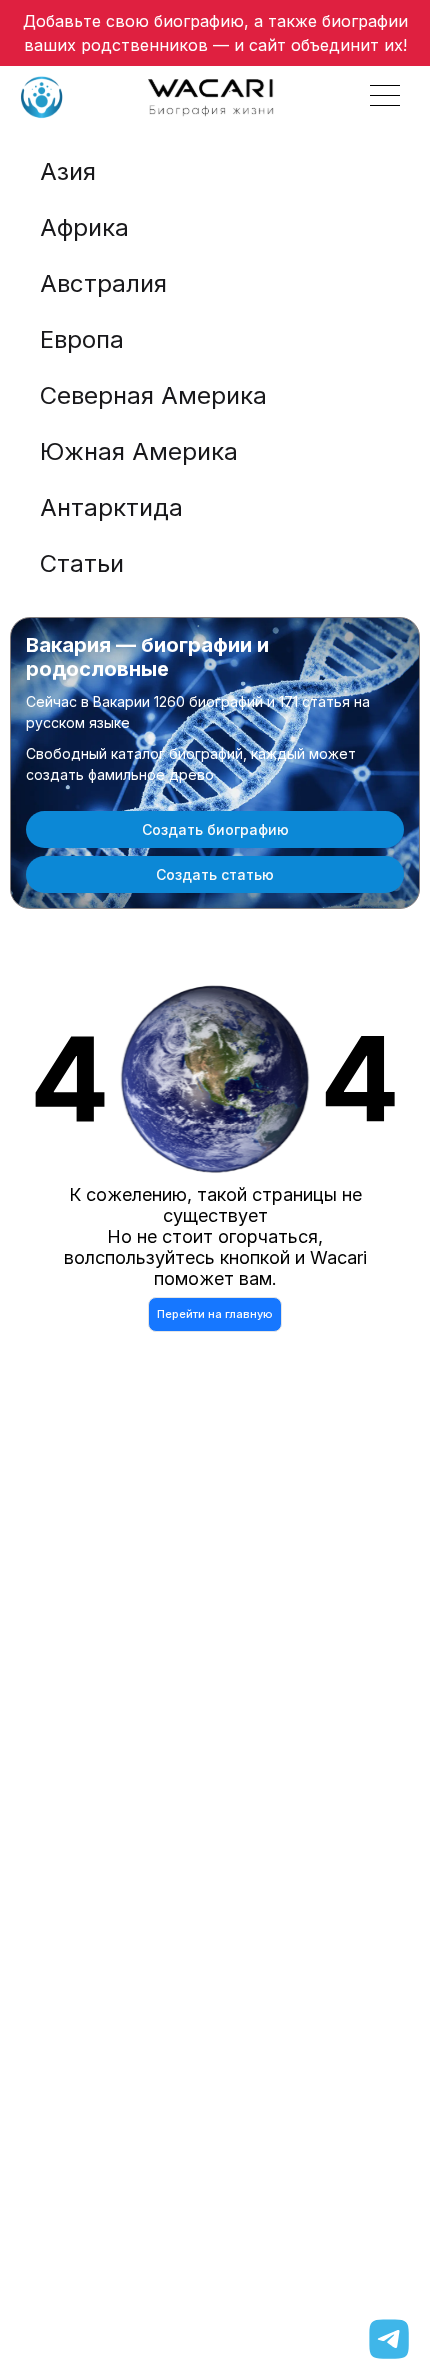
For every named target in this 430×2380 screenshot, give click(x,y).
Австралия (103, 283)
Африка (84, 227)
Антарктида (111, 507)
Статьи (82, 563)
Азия (68, 171)
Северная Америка (153, 395)
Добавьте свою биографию (133, 21)
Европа (82, 339)
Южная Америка (139, 451)
